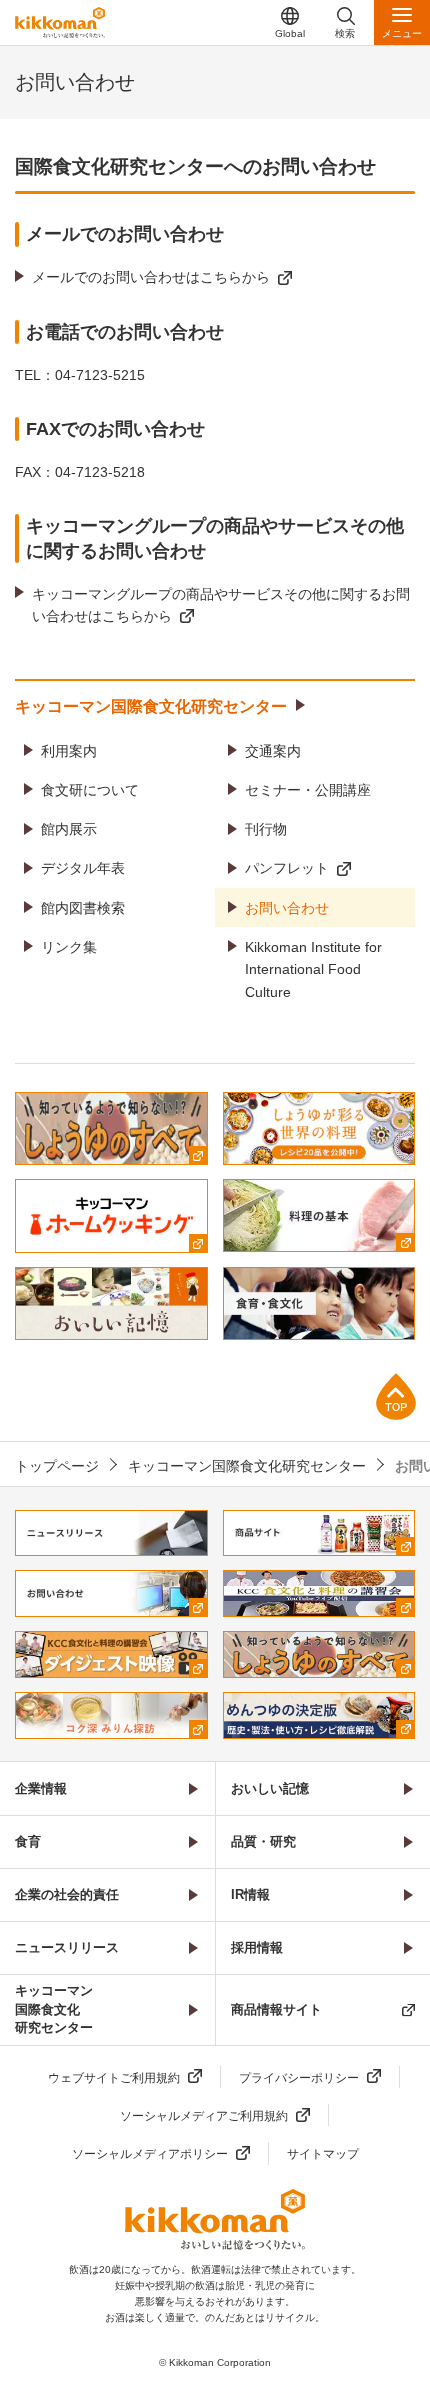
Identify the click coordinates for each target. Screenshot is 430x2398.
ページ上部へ (396, 1396)
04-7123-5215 (100, 375)
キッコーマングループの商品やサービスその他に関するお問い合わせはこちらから (221, 605)
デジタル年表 (83, 868)
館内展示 (69, 829)
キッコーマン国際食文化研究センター (151, 706)
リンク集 (69, 947)
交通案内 (273, 751)
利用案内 (69, 751)
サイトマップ (323, 2154)
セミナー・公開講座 (308, 790)
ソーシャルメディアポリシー (150, 2154)
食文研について (90, 790)
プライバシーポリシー (299, 2078)
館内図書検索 (83, 908)
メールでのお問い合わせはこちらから (151, 277)
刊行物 (266, 829)
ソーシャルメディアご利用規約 (204, 2116)
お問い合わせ (287, 908)
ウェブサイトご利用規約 (114, 2078)
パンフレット (287, 868)
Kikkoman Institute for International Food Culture (313, 969)
